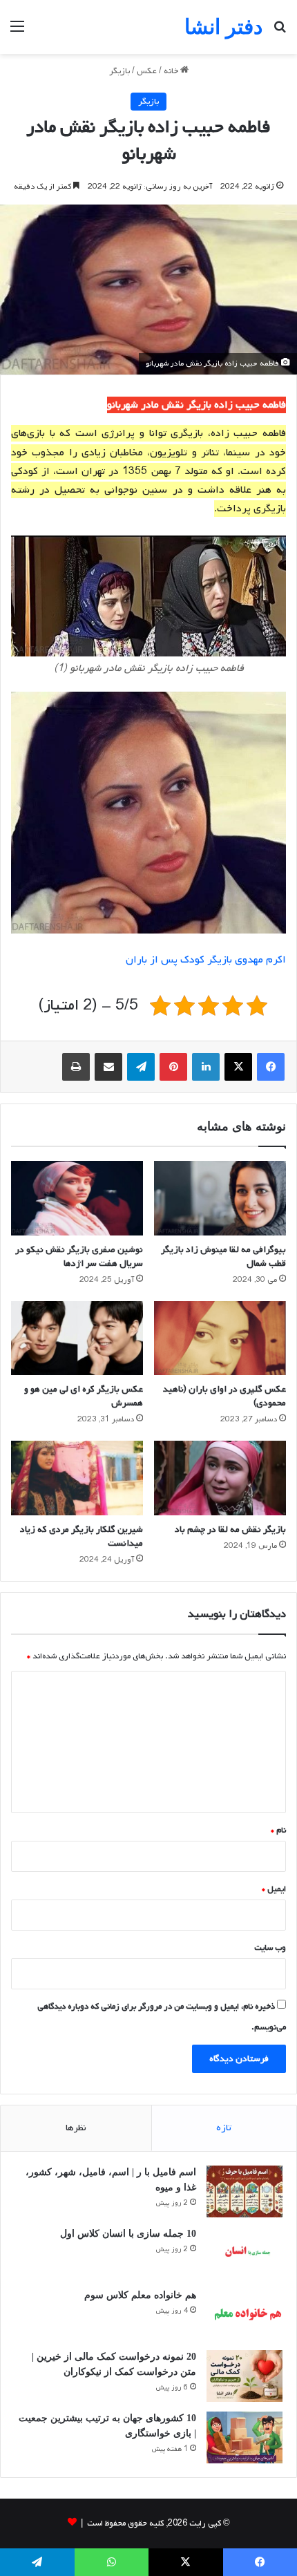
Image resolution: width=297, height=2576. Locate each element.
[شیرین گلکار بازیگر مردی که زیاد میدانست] (77, 1478)
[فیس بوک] (271, 1067)
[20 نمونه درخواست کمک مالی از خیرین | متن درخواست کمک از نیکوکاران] (245, 2376)
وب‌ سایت (270, 1948)
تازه (224, 2128)
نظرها (76, 2128)
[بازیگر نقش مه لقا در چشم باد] (220, 1478)
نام (278, 1830)
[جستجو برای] (280, 32)
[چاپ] (76, 1067)
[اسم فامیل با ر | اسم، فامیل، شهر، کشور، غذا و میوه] (245, 2191)
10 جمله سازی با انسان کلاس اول (128, 2234)
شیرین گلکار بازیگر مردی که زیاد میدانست (82, 1536)
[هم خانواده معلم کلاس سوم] (245, 2314)
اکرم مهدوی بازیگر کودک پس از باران (206, 960)
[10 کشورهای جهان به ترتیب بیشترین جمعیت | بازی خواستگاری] (245, 2437)
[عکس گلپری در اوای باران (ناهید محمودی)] (220, 1338)
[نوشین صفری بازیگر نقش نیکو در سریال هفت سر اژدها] (77, 1198)
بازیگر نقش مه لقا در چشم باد (230, 1529)
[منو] (17, 32)
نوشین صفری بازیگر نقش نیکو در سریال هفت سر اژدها (79, 1257)
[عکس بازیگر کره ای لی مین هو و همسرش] (77, 1338)
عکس (147, 71)
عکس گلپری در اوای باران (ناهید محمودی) (224, 1396)
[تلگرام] (141, 1067)
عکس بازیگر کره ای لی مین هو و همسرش (84, 1396)
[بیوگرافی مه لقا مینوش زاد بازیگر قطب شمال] (220, 1198)
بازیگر (119, 71)
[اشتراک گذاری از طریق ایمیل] (108, 1067)
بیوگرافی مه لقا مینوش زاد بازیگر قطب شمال (223, 1257)
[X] (238, 1067)
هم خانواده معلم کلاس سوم (140, 2295)
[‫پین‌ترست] (173, 1067)
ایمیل (274, 1889)
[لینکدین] (206, 1067)
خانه (172, 71)
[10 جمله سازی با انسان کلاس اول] (245, 2253)
